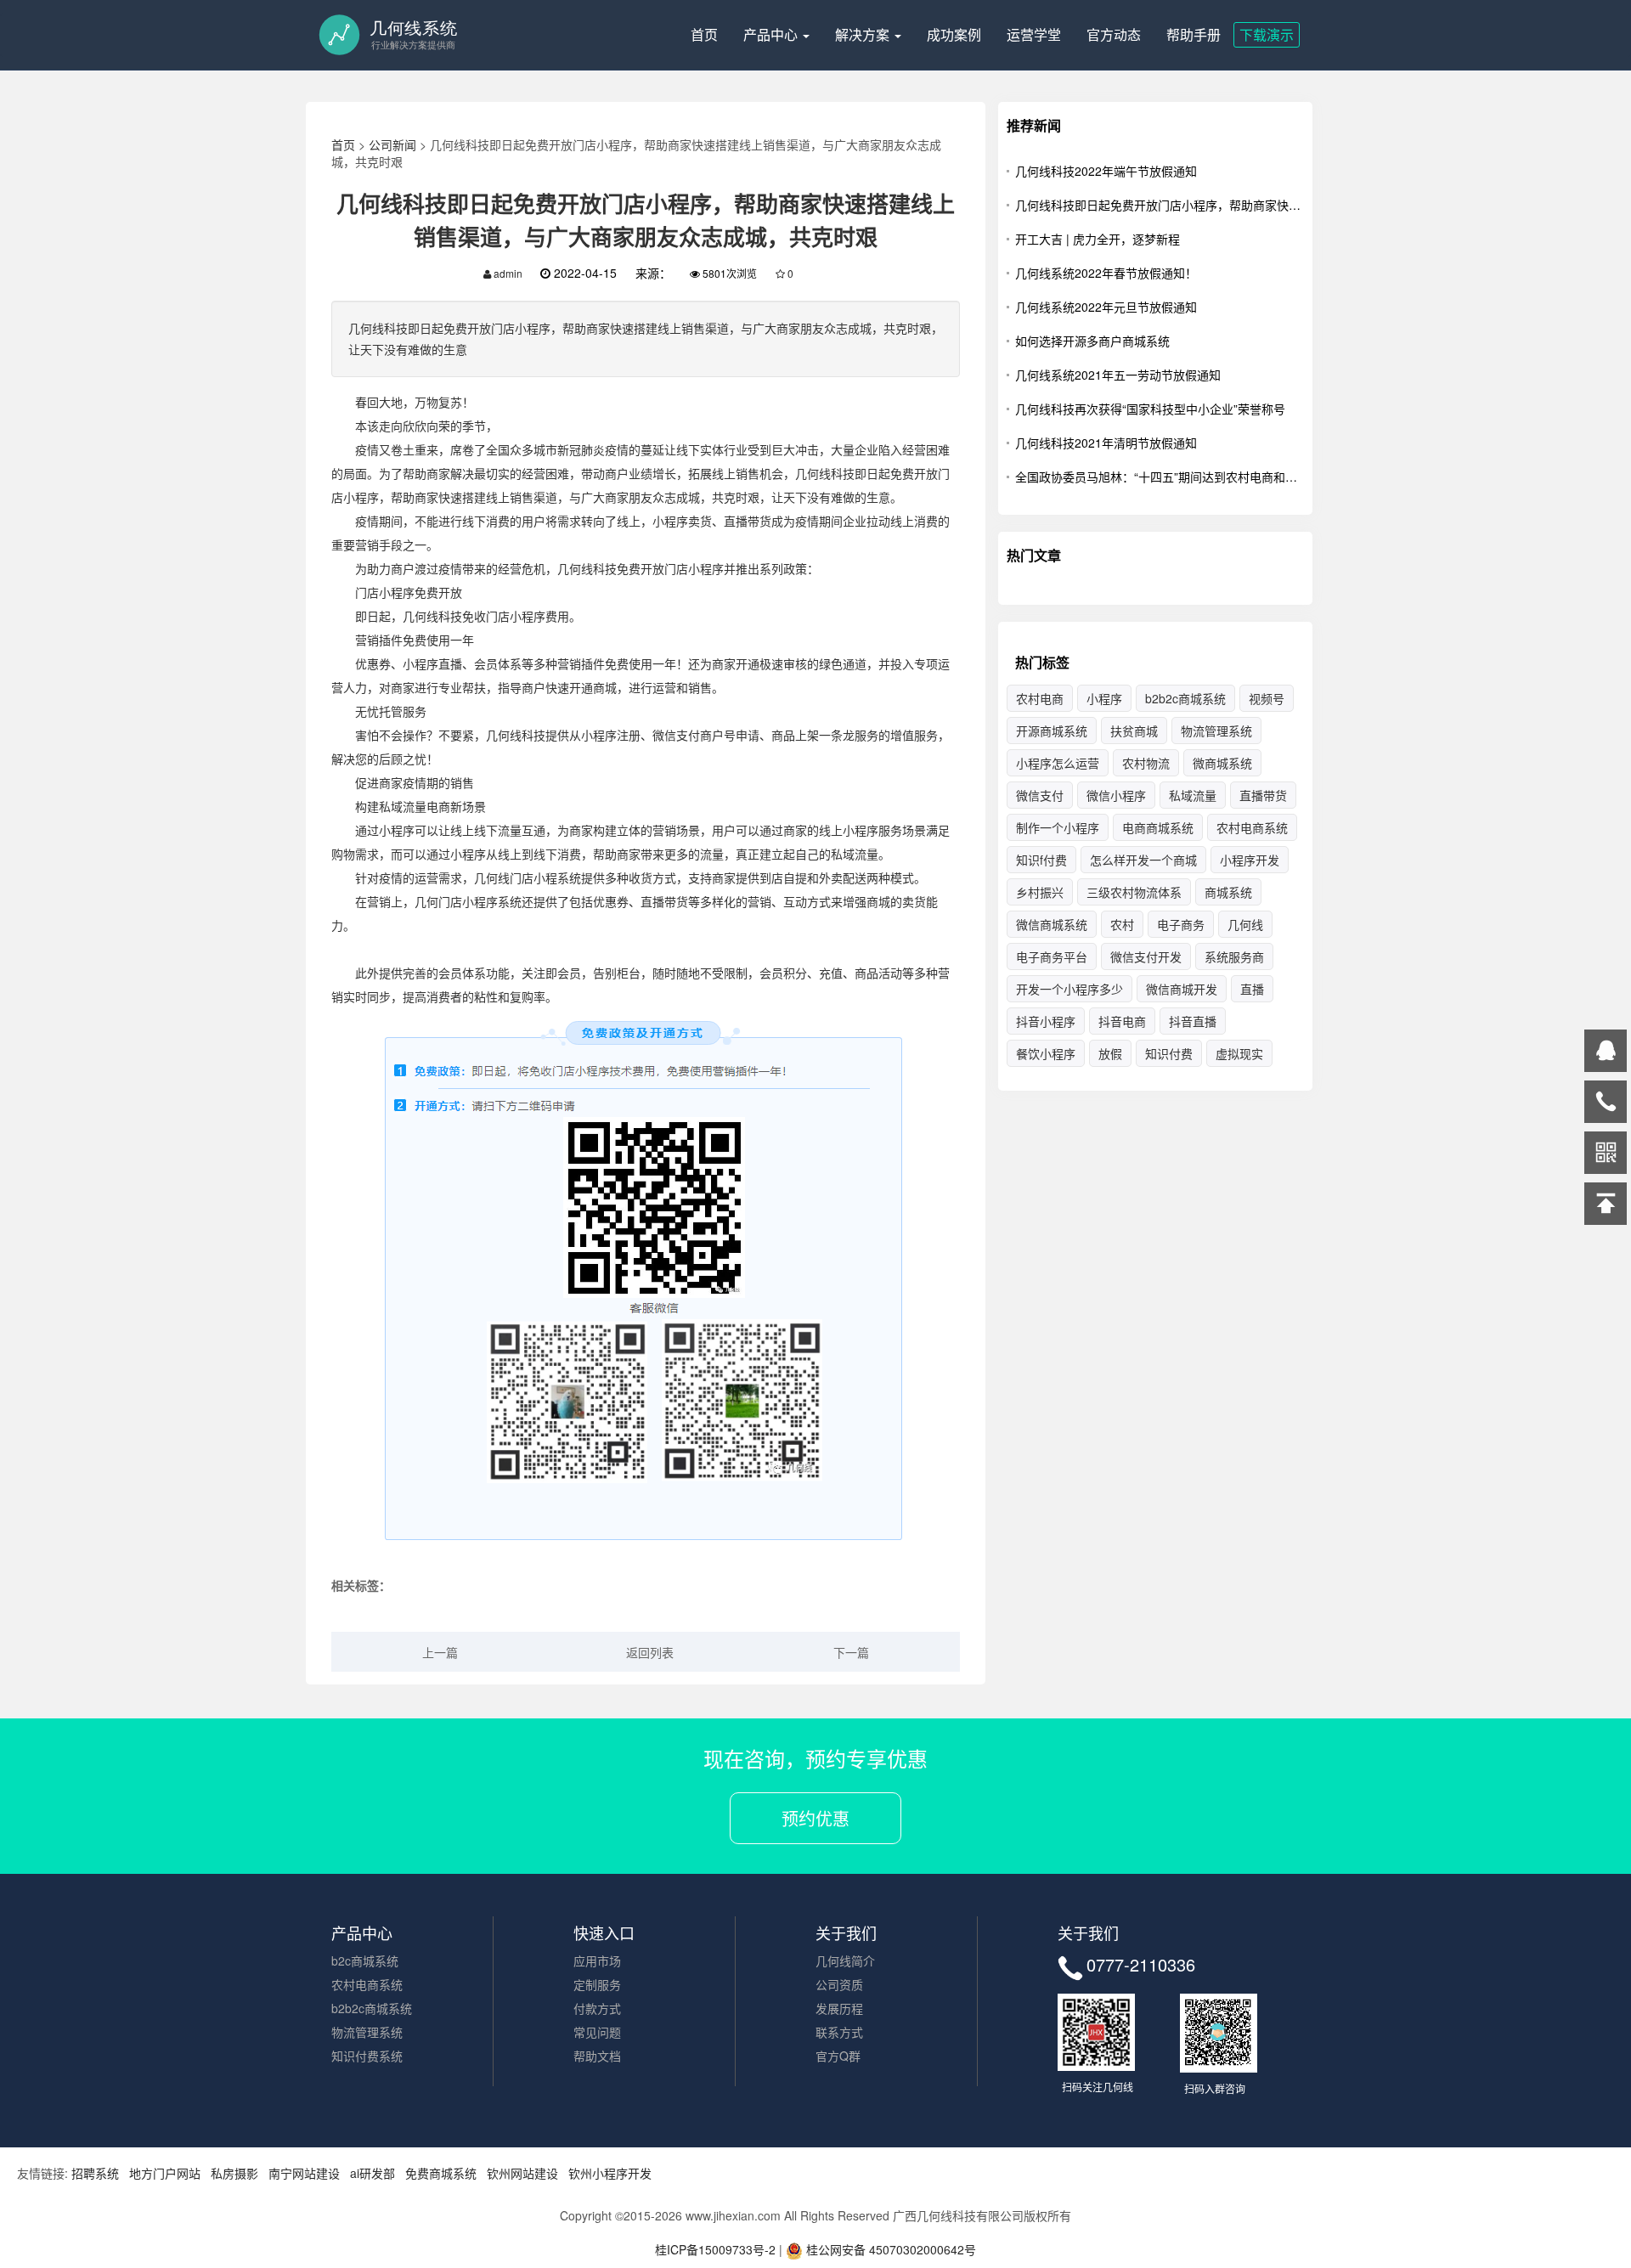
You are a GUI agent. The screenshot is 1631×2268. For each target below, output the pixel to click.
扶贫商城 (1134, 731)
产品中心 (772, 34)
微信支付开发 (1146, 956)
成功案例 (954, 34)
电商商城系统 (1158, 827)
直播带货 (1263, 795)
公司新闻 (392, 144)
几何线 (1245, 924)
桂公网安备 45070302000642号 (889, 2249)
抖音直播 (1193, 1021)
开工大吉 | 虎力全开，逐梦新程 (1098, 239)
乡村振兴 (1040, 892)
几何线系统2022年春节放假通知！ (1106, 273)
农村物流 (1146, 763)
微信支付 (1040, 795)
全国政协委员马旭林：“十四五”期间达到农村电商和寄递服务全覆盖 (1160, 477)
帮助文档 (597, 2056)
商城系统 (1228, 892)
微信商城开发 (1182, 989)
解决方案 (864, 34)
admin (507, 273)
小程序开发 (1250, 860)
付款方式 (597, 2008)
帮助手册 (1194, 34)
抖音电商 (1122, 1021)
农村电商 (1040, 698)
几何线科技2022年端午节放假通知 (1106, 171)
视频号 (1267, 698)
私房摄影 (234, 2173)
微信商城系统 (1052, 924)
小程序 (1104, 698)
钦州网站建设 (522, 2173)
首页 (704, 34)
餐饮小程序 (1046, 1053)
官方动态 (1114, 34)
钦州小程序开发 (610, 2173)
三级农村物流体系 (1134, 892)
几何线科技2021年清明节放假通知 (1106, 443)
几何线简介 (845, 1961)
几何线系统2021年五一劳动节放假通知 (1118, 375)
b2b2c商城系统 (1185, 698)
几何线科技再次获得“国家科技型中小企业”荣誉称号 (1150, 409)
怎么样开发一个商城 (1143, 860)
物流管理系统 (1216, 731)
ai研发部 (372, 2173)
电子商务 (1181, 924)
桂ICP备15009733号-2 (715, 2249)
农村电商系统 (1252, 827)
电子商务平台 (1052, 956)
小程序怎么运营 (1058, 763)
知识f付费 (1041, 860)
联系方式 (839, 2032)
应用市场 (597, 1961)
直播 (1252, 989)
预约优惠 (815, 1818)
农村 (1122, 924)
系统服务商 (1234, 956)
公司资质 (839, 1984)
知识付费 (1169, 1053)
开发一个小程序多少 (1069, 989)
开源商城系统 (1052, 731)
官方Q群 (838, 2056)
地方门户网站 (165, 2173)
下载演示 (1267, 34)
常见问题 (597, 2032)
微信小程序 (1116, 795)
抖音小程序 (1046, 1021)
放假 (1110, 1053)
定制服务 (597, 1984)
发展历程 (839, 2008)
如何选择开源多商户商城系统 (1092, 341)
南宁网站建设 (304, 2173)
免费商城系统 (441, 2173)
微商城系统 (1222, 763)
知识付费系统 (367, 2056)
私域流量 (1193, 795)
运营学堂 (1034, 34)
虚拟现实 (1239, 1053)
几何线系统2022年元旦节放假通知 (1106, 307)
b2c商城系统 (365, 1961)
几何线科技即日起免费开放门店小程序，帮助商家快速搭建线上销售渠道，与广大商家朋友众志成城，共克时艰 (1160, 205)
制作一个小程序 (1058, 827)
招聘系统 (95, 2173)
